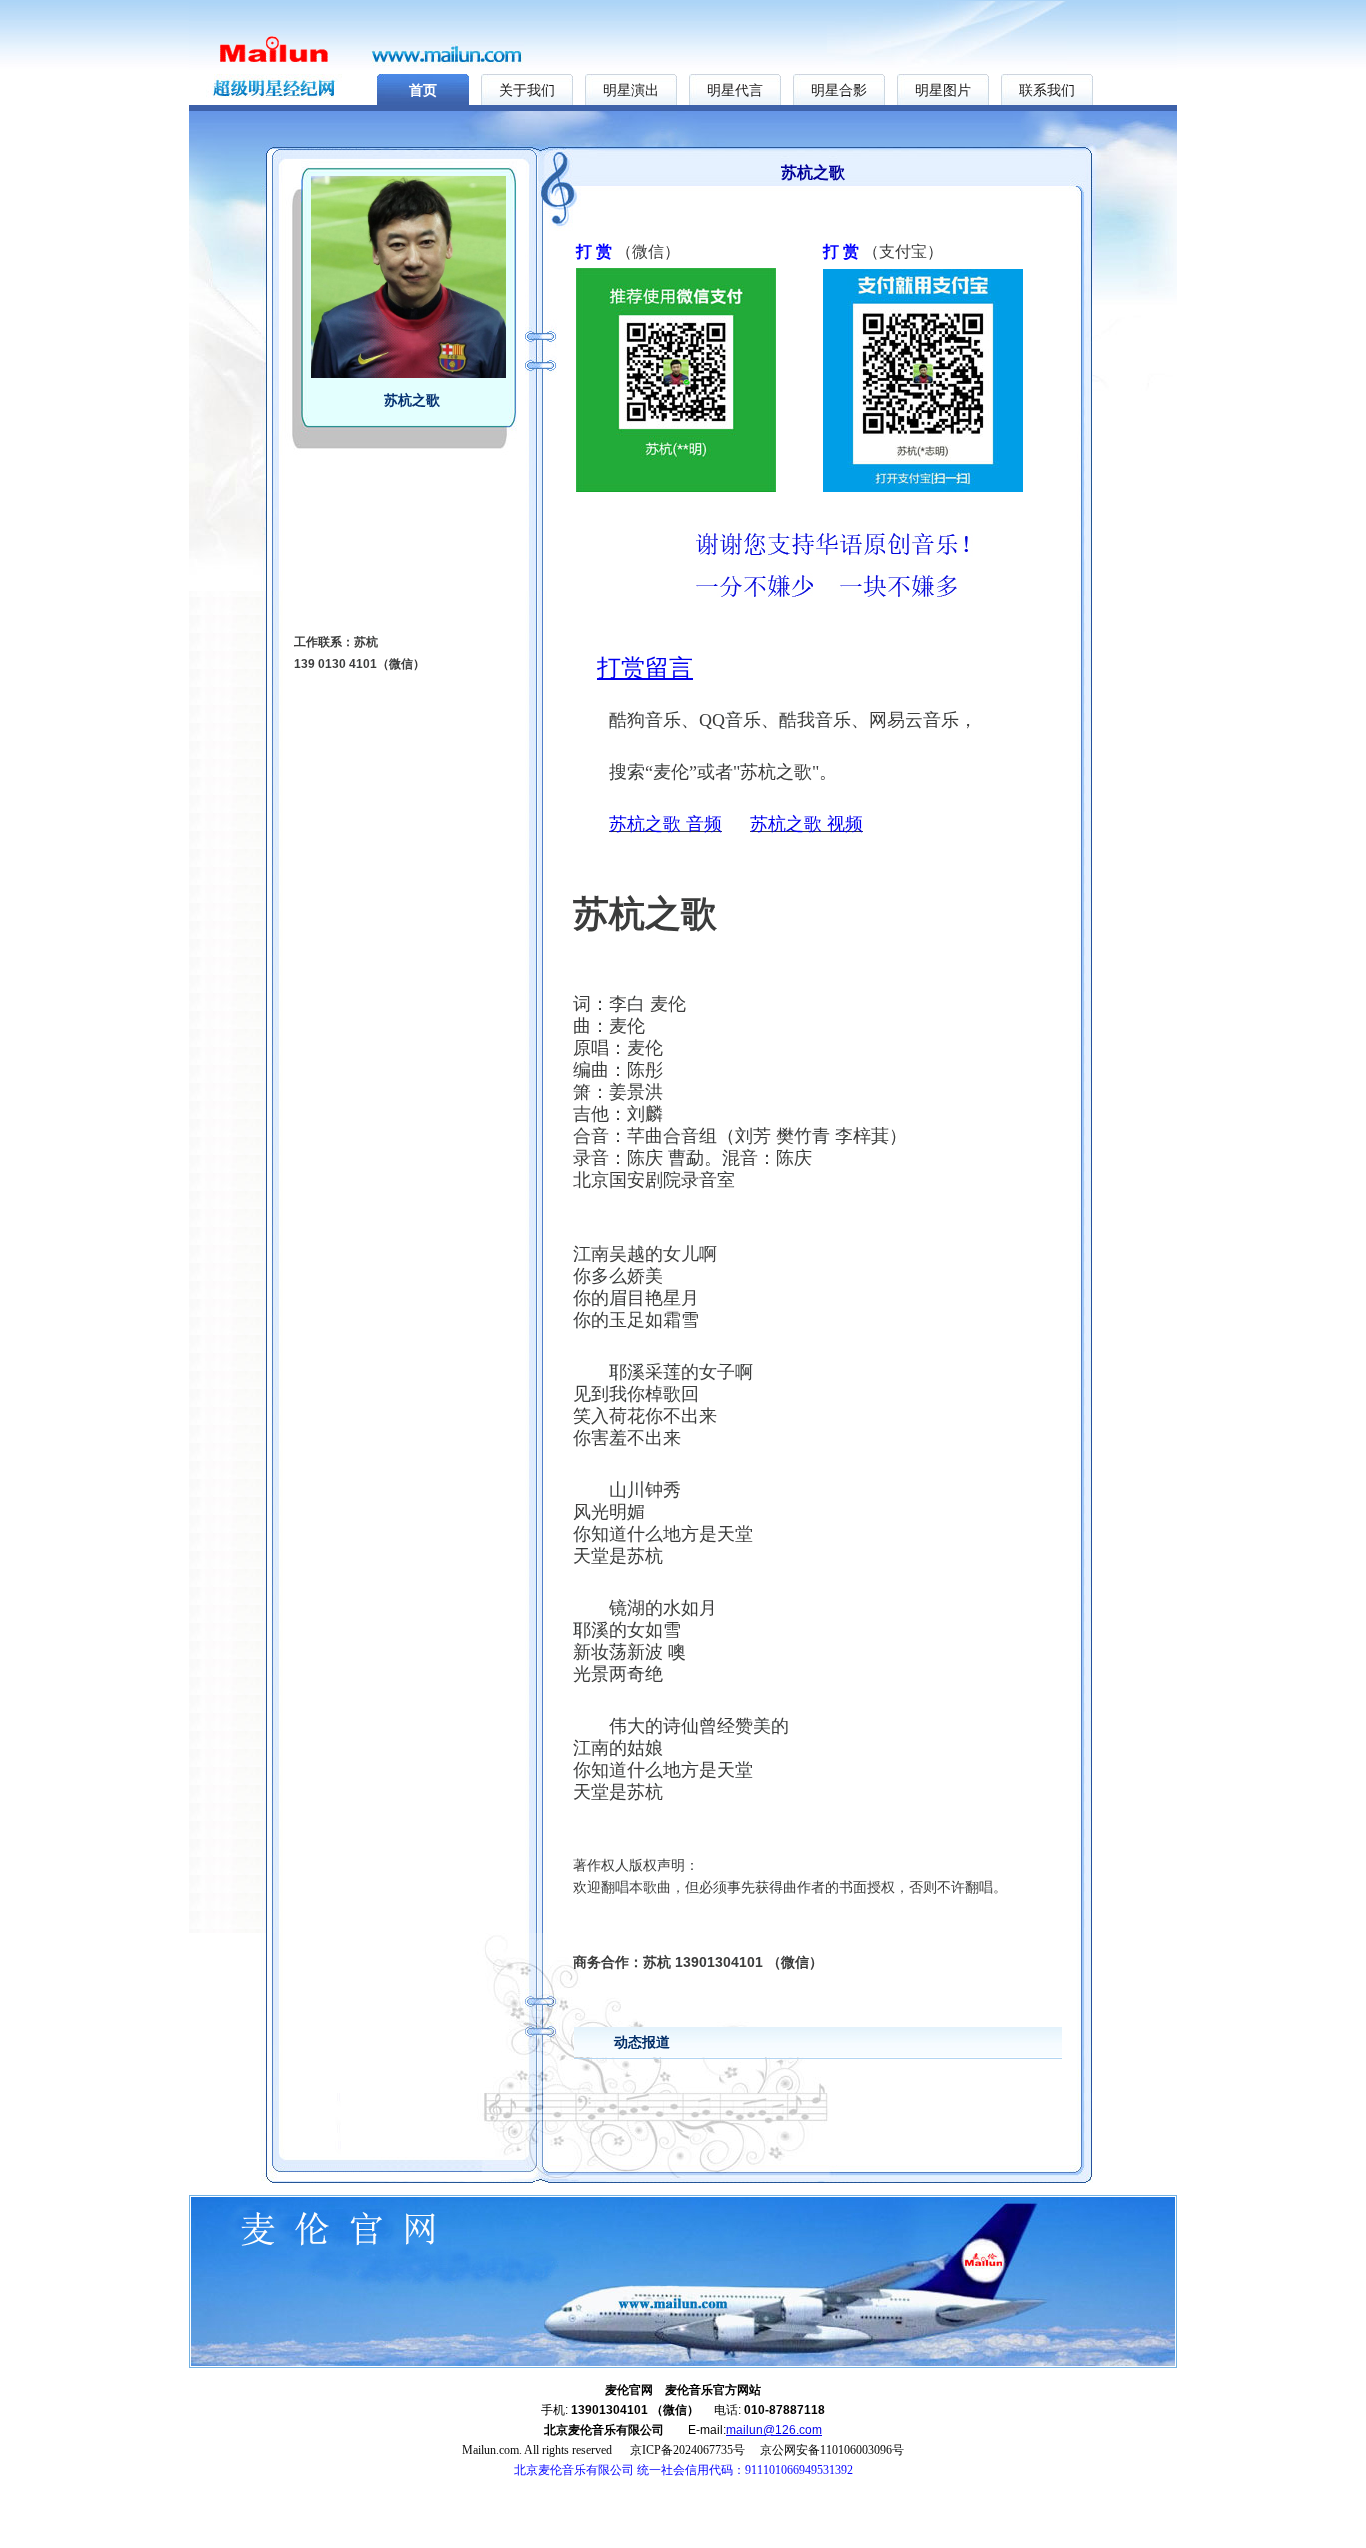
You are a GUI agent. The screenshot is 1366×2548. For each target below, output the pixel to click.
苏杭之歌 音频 (665, 824)
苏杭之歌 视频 (806, 824)
